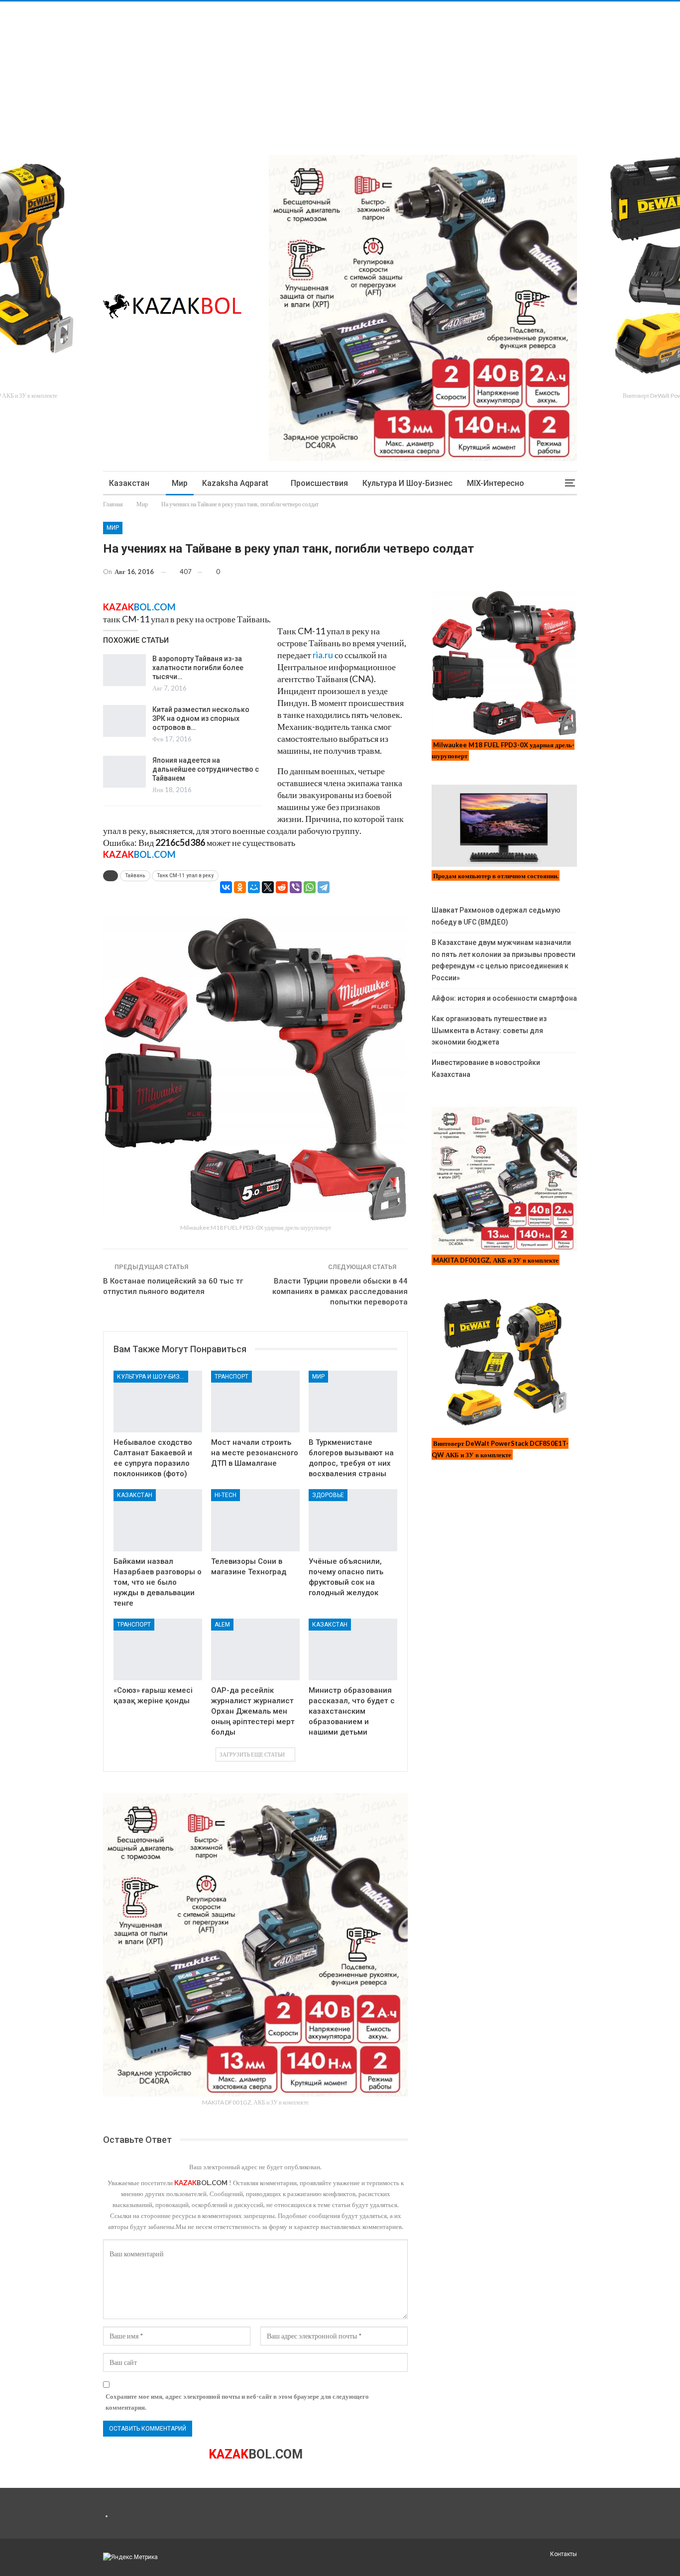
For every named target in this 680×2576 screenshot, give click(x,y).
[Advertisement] (299, 71)
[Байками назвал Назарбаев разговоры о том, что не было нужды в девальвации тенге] (158, 1520)
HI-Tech (226, 1495)
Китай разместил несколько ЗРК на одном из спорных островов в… (201, 718)
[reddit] (282, 887)
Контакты (564, 2554)
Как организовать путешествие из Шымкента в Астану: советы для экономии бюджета (489, 1031)
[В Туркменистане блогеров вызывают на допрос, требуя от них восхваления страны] (353, 1402)
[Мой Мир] (254, 887)
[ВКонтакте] (226, 887)
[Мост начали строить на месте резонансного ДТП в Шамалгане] (255, 1402)
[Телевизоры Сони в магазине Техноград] (255, 1520)
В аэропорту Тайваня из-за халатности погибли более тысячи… (198, 668)
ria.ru (324, 655)
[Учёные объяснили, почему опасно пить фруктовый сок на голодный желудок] (353, 1520)
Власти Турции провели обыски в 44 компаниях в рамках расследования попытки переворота (340, 1291)
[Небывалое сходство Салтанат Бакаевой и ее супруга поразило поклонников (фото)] (158, 1402)
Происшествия (319, 483)
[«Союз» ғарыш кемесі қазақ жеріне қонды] (158, 1650)
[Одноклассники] (240, 887)
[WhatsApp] (310, 887)
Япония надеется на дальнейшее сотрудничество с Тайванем (206, 769)
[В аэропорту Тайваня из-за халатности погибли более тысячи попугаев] (124, 670)
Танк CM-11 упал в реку (185, 876)
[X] (268, 887)
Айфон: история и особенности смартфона (504, 998)
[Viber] (296, 887)
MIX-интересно (496, 483)
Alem (222, 1625)
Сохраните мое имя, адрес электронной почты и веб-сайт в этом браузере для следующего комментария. (237, 2402)
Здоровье (328, 1495)
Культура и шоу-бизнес (407, 483)
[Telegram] (324, 887)
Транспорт (231, 1377)
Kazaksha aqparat (235, 483)
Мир (180, 483)
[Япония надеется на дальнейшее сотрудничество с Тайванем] (124, 772)
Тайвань (135, 876)
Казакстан (129, 483)
